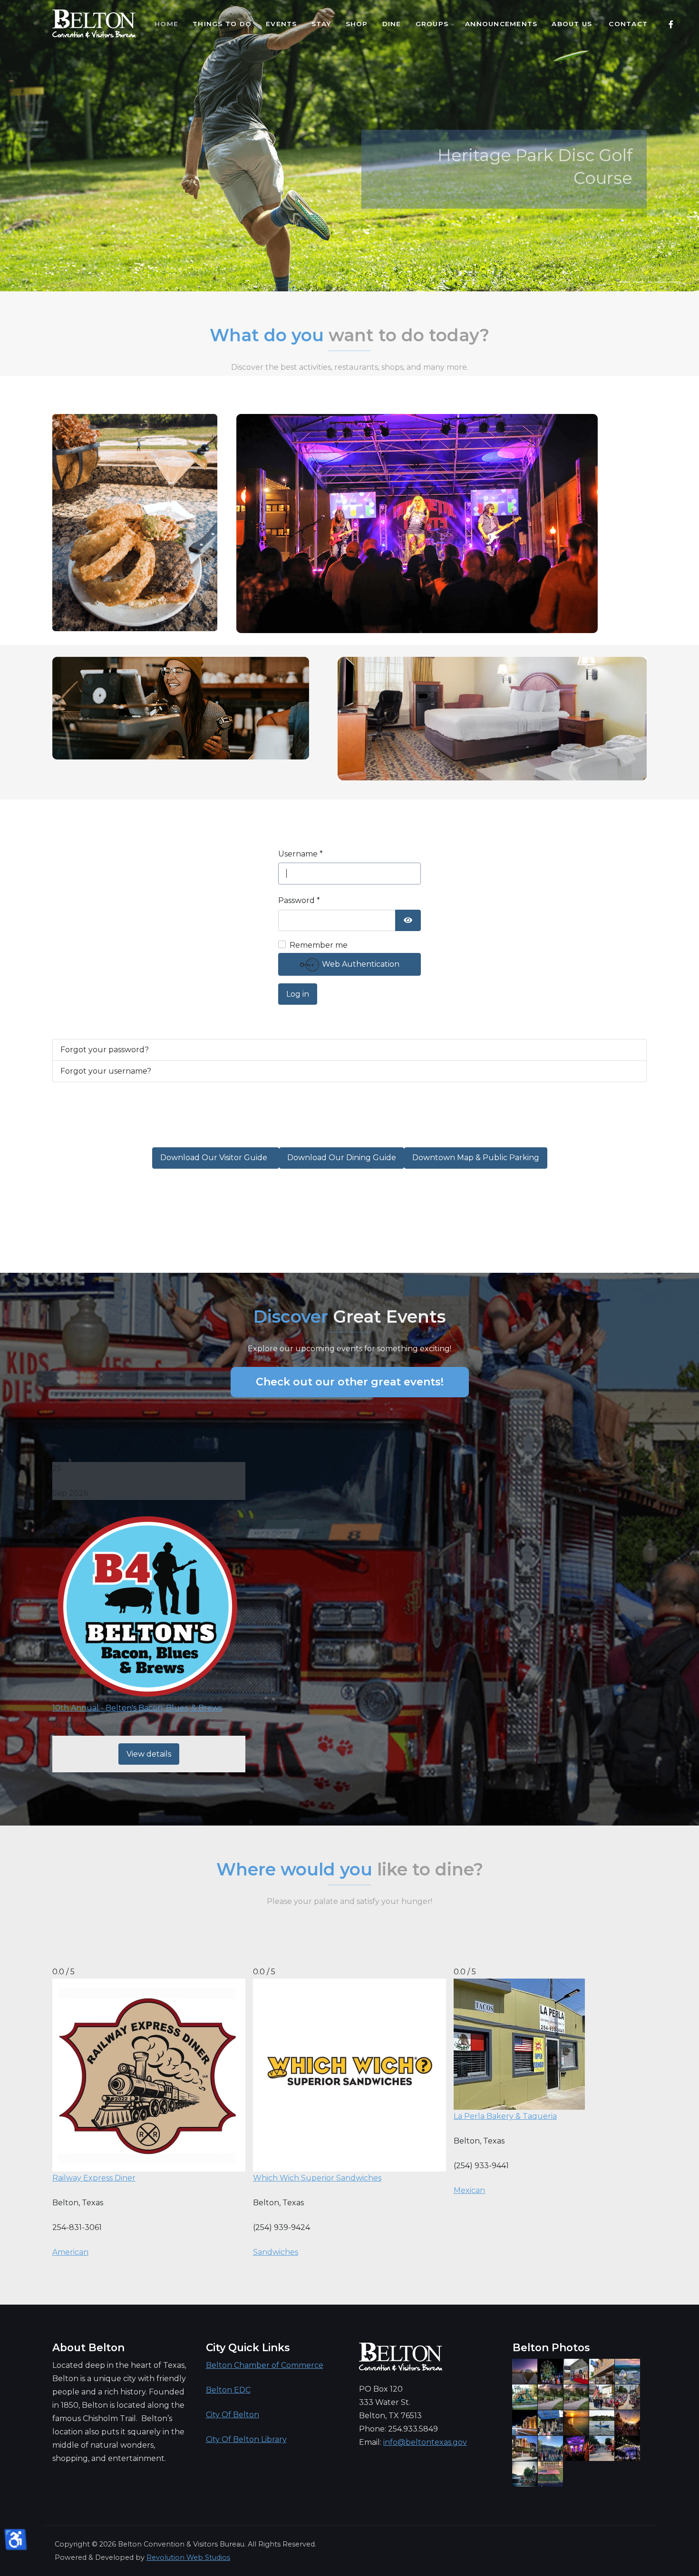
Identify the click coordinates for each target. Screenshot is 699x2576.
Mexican (469, 2190)
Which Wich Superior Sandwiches (317, 2178)
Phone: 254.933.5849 (398, 2429)
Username (301, 854)
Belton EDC (228, 2390)
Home (166, 24)
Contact (628, 24)
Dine (392, 24)
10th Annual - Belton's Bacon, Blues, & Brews (137, 1708)
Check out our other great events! (350, 1382)
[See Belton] (94, 24)
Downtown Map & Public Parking (476, 1158)
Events (282, 24)
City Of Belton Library (246, 2439)
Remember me (319, 945)
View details (149, 1754)
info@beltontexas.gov (425, 2442)
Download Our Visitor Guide (216, 1158)
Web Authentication (360, 964)
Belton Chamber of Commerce (265, 2365)
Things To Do (222, 24)
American (70, 2252)
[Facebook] (671, 24)
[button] (624, 282)
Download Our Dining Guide (342, 1158)
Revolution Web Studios (188, 2557)
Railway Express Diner (94, 2178)
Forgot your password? (105, 1050)
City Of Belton (233, 2415)
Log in (298, 994)
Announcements (501, 24)
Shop (357, 24)
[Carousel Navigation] (349, 273)
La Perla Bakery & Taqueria (505, 2116)
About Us (572, 24)
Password (299, 900)
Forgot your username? (106, 1071)
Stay (321, 24)
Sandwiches (276, 2252)
